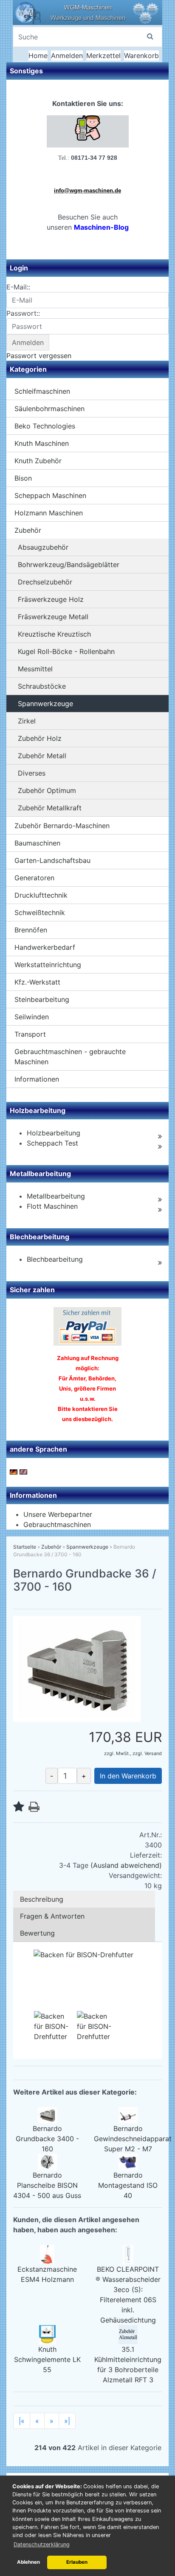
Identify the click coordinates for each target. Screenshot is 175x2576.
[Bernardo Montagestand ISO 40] (128, 2161)
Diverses (32, 773)
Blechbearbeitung (55, 1259)
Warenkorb (141, 56)
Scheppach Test (52, 1143)
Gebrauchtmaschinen (57, 1524)
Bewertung (37, 1933)
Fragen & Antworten (52, 1916)
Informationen (37, 1079)
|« (22, 2421)
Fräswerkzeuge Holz (51, 599)
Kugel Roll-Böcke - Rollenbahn (66, 651)
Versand (153, 1753)
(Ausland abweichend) (126, 1865)
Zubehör (28, 530)
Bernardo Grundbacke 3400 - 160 (47, 2139)
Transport (30, 1034)
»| (67, 2421)
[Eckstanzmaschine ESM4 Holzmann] (47, 2254)
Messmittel (35, 669)
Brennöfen (31, 930)
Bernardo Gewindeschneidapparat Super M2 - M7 (133, 2139)
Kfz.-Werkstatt (37, 982)
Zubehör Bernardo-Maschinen (62, 826)
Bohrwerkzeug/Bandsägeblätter (69, 565)
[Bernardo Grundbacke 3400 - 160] (47, 2114)
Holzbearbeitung (54, 1133)
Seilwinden (32, 1017)
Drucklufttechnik (41, 895)
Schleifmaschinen (42, 391)
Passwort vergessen (39, 356)
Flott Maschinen (52, 1206)
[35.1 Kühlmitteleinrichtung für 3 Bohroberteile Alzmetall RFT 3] (128, 2334)
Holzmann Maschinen (49, 513)
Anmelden (67, 56)
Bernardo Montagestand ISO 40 (128, 2185)
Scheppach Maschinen (50, 495)
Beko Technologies (45, 426)
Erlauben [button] (77, 2562)
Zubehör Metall (42, 756)
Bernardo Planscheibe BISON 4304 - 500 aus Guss (47, 2185)
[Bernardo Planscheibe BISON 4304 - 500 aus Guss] (47, 2161)
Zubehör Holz (40, 738)
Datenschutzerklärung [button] (42, 2544)
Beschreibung (42, 1899)
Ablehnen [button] (28, 2562)
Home (38, 56)
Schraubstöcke (42, 686)
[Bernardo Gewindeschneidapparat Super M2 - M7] (128, 2114)
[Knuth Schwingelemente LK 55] (47, 2334)
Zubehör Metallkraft (50, 808)
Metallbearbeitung (56, 1196)
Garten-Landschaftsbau (52, 860)
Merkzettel (103, 56)
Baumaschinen (37, 843)
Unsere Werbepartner (58, 1514)
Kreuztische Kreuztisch (54, 634)
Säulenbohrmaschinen (49, 409)
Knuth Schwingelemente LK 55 (47, 2359)
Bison (23, 478)
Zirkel (27, 721)
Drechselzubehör (45, 582)
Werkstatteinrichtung (48, 965)
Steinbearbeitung (42, 999)
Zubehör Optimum (47, 790)
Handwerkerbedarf (45, 947)
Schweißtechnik (40, 912)
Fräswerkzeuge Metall (53, 617)
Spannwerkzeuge (45, 704)
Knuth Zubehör (38, 461)
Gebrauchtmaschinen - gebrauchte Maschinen (70, 1057)
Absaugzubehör (43, 547)
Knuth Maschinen (42, 443)
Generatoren (34, 878)
